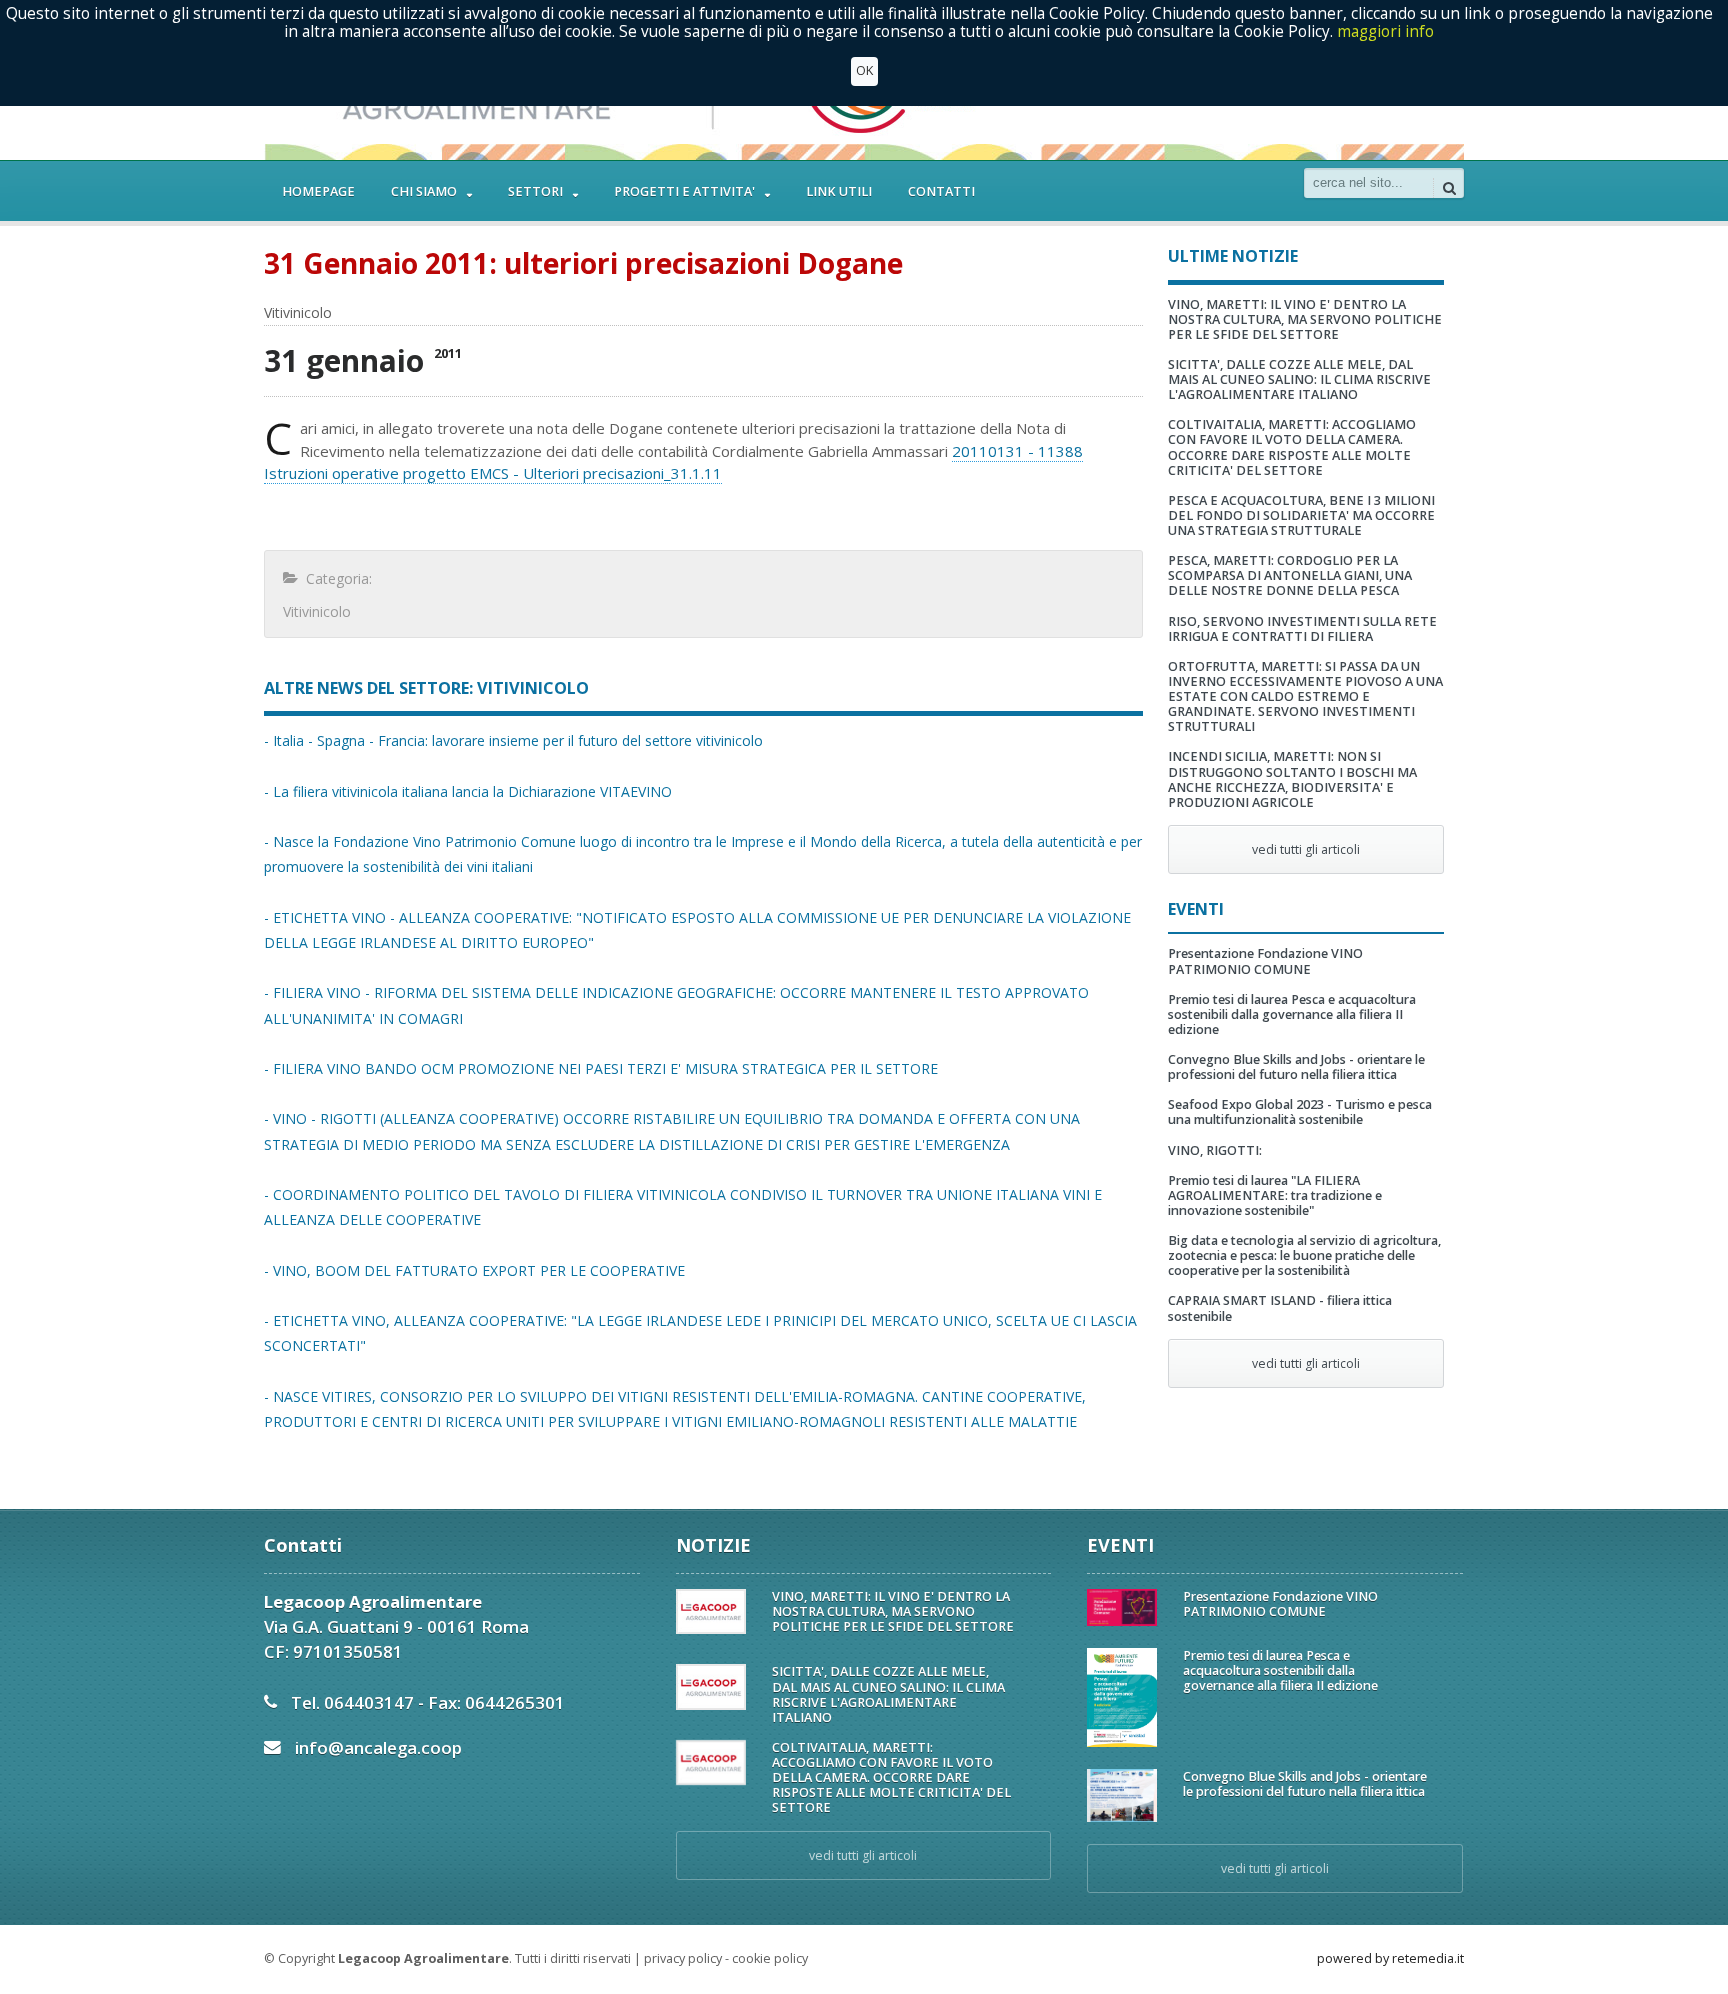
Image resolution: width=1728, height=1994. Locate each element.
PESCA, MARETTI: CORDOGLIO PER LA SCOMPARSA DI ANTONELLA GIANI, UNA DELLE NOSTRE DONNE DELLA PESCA (1290, 575)
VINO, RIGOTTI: (1215, 1150)
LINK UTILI (839, 191)
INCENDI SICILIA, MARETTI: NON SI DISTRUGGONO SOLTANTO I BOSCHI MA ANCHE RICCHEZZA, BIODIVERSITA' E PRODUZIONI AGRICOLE (1292, 779)
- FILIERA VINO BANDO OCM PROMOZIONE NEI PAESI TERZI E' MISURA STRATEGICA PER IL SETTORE (601, 1068)
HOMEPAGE (318, 191)
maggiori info (1385, 31)
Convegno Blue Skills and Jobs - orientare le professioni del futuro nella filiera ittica (1296, 1067)
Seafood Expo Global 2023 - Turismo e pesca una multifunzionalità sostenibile (1300, 1112)
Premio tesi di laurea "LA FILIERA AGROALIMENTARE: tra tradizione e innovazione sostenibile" (1275, 1195)
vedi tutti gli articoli (1306, 849)
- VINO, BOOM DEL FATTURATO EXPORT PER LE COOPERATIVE (474, 1270)
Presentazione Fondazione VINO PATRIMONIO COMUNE (1265, 961)
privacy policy (683, 1958)
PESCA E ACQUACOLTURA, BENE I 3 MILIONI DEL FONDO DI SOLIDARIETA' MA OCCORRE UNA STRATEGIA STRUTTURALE (1301, 515)
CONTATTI (941, 191)
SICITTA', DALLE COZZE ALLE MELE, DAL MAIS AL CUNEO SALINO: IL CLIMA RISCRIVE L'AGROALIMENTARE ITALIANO (1299, 379)
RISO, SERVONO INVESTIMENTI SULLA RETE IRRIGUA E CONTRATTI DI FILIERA (1302, 629)
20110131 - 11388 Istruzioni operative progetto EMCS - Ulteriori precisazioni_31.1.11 (673, 462)
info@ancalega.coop (378, 1747)
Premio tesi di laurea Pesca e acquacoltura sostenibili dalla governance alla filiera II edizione (1292, 1014)
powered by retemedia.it (1390, 1958)
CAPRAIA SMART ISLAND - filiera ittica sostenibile (1280, 1308)
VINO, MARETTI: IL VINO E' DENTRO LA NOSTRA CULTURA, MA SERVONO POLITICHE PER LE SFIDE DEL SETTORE (1305, 319)
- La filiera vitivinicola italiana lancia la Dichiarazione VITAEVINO (468, 791)
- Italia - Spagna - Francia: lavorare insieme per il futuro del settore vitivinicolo (513, 740)
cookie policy (770, 1958)
